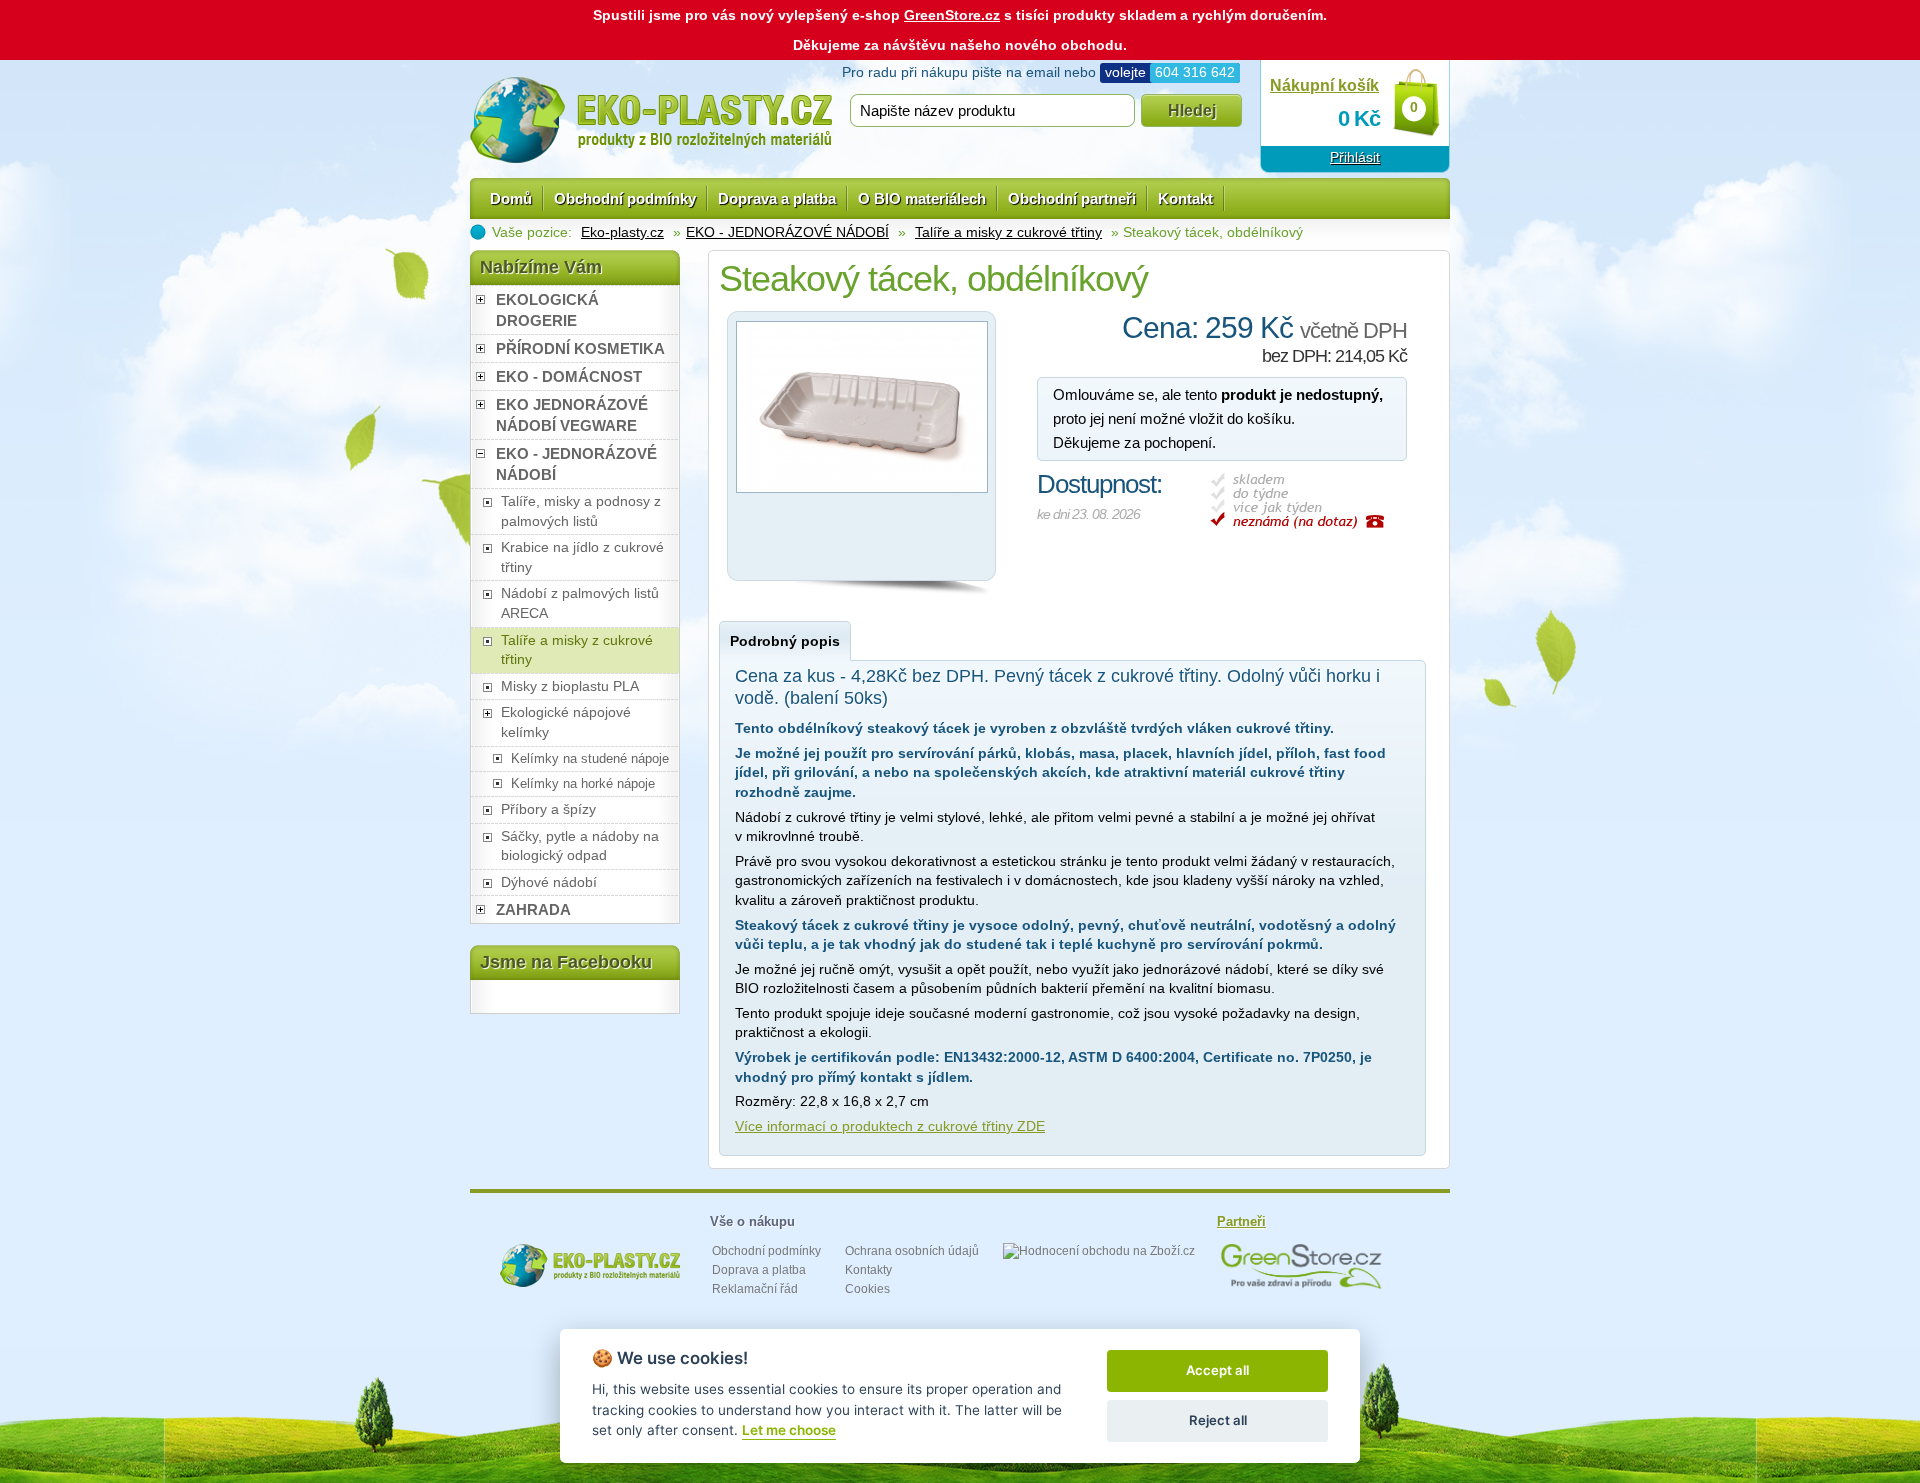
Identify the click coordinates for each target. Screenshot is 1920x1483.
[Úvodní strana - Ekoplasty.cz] (651, 120)
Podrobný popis (785, 641)
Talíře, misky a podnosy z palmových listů (581, 511)
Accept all (1217, 1370)
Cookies (867, 1289)
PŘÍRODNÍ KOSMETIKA (580, 348)
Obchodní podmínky (625, 198)
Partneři (1241, 1221)
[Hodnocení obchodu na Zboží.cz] (1099, 1251)
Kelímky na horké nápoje (583, 783)
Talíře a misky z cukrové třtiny (1008, 232)
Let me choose (789, 1430)
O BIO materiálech (922, 198)
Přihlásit (1355, 157)
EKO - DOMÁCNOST (569, 376)
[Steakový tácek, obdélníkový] (862, 498)
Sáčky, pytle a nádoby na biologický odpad (580, 846)
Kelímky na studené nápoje (590, 758)
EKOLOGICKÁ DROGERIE (547, 310)
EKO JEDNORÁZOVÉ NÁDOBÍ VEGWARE (572, 415)
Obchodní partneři (1072, 198)
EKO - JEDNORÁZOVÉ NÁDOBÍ (787, 232)
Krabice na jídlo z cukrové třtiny (582, 557)
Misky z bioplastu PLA (570, 686)
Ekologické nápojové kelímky (566, 722)
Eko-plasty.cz (622, 232)
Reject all (1218, 1420)
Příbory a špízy (548, 809)
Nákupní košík (1324, 85)
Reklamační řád (755, 1289)
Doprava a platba (777, 198)
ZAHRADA (533, 909)
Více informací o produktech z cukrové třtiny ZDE (890, 1126)
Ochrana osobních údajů (912, 1251)
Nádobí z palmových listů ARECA (580, 603)
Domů (511, 198)
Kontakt (1185, 198)
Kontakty (868, 1270)
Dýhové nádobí (549, 882)
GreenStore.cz (952, 15)
